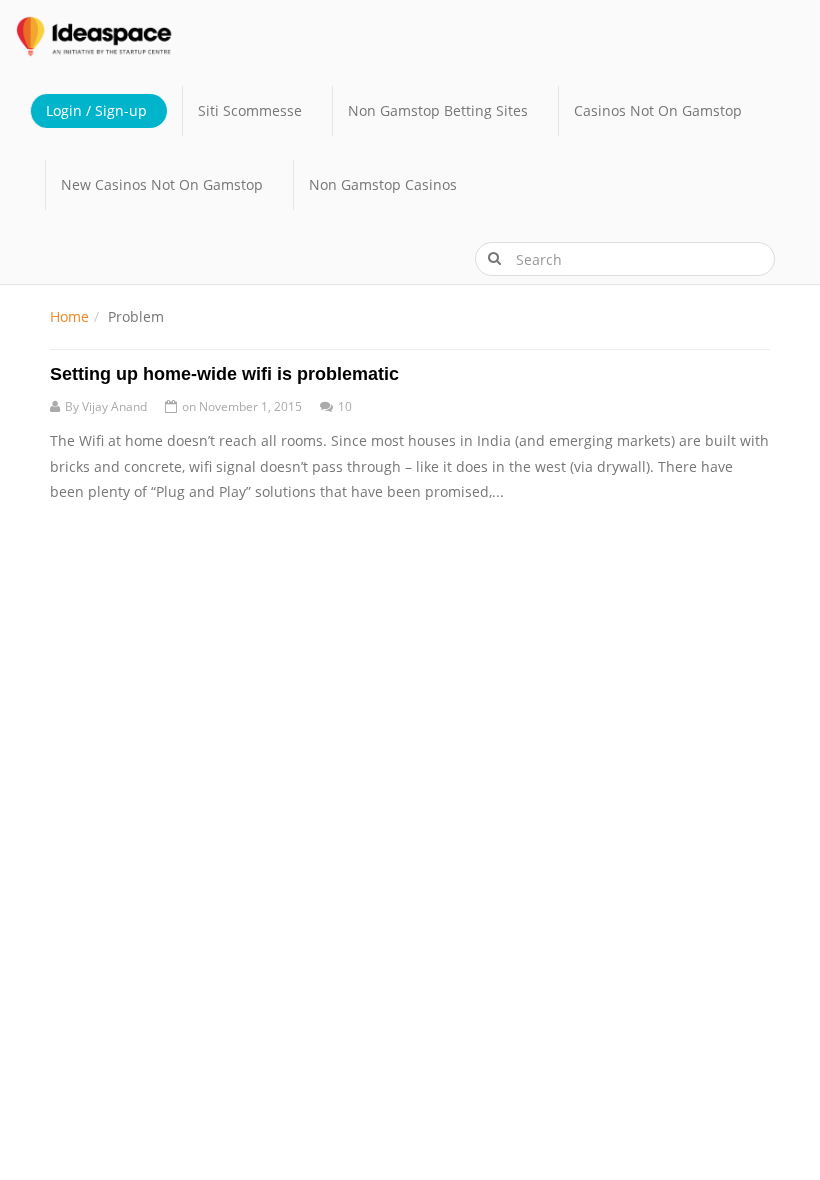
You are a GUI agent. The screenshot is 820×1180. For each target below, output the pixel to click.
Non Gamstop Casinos (383, 184)
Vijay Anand (114, 406)
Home (69, 316)
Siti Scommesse (250, 110)
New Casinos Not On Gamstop (162, 184)
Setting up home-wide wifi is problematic (224, 374)
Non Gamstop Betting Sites (438, 110)
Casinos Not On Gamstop (658, 110)
